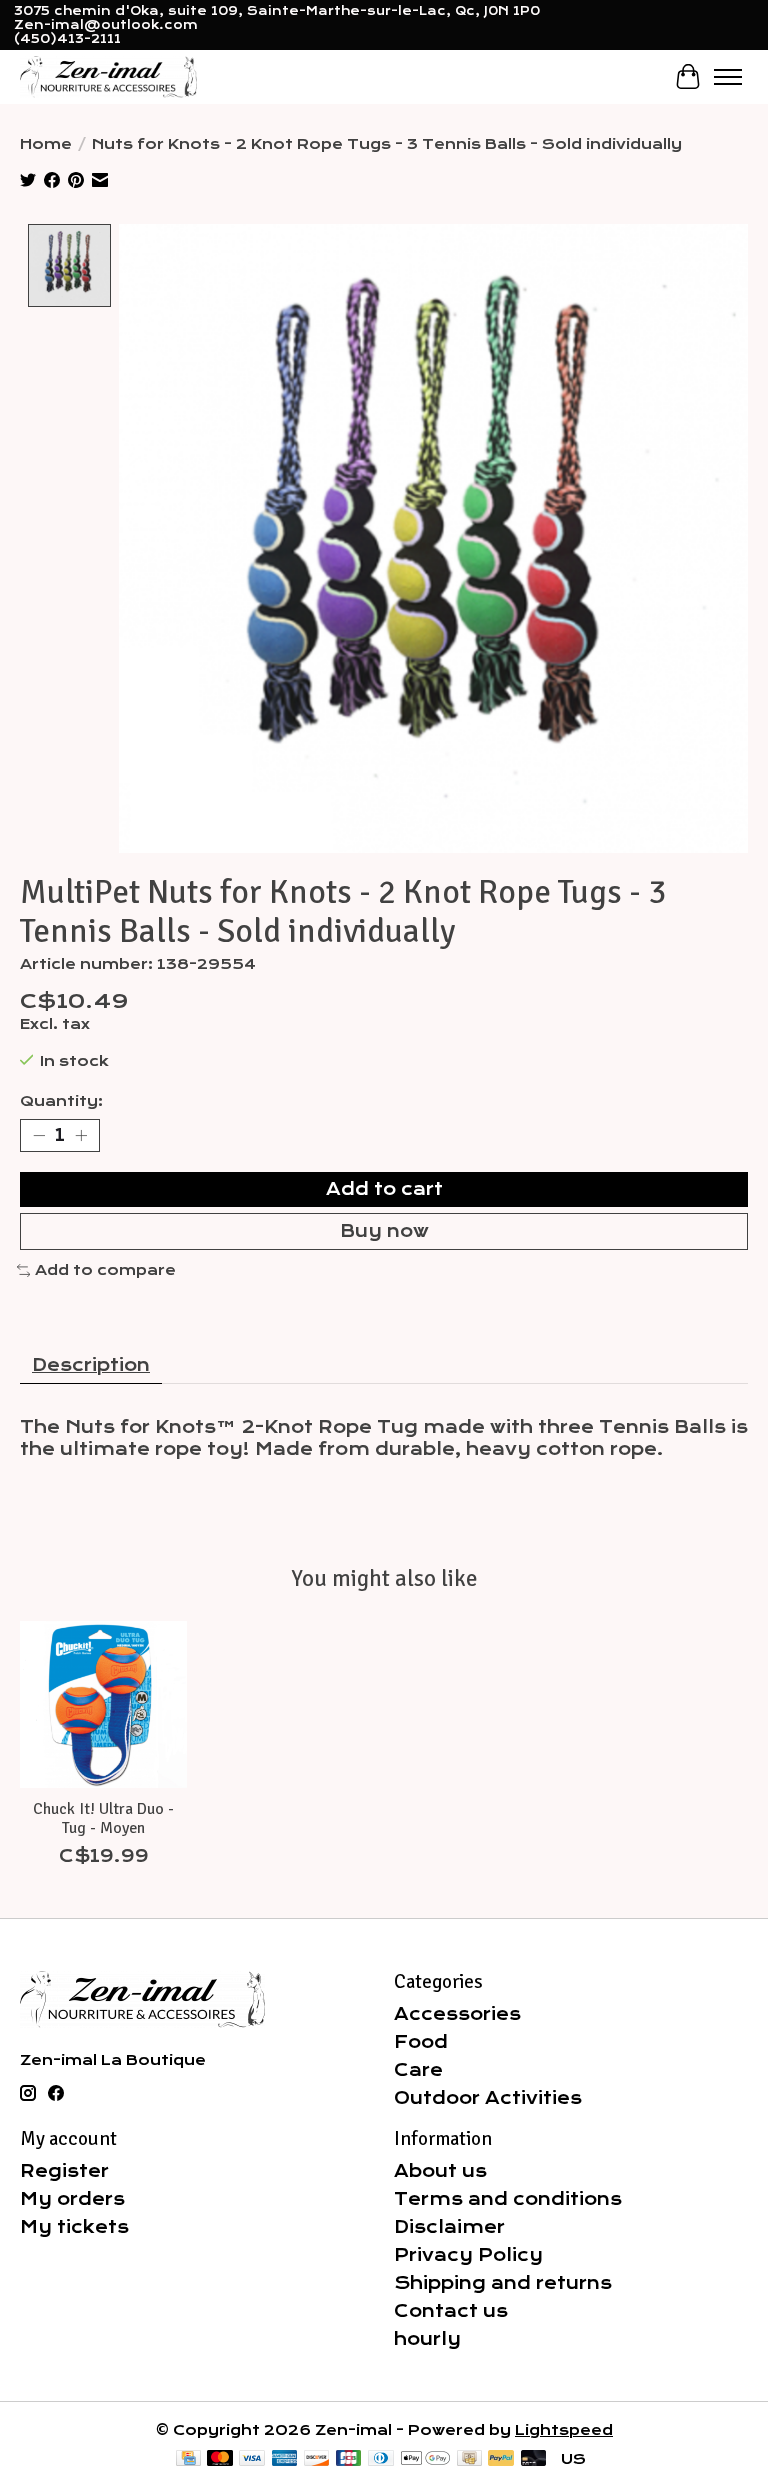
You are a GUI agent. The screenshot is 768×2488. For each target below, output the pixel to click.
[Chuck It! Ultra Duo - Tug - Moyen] (103, 1704)
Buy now (384, 1231)
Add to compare (105, 1270)
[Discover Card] (317, 2459)
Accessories (457, 2014)
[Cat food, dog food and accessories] (108, 76)
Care (418, 2070)
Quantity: (61, 1101)
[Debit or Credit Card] (534, 2459)
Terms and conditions (508, 2199)
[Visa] (252, 2459)
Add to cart (384, 1189)
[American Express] (285, 2459)
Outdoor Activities (488, 2098)
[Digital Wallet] (425, 2459)
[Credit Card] (188, 2459)
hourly (427, 2339)
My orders (72, 2199)
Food (421, 2042)
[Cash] (469, 2459)
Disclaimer (449, 2227)
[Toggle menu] (728, 77)
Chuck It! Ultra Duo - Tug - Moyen (103, 1818)
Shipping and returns (503, 2283)
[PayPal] (501, 2459)
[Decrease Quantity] (39, 1135)
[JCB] (349, 2459)
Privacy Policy (468, 2255)
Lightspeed (564, 2430)
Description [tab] (91, 1365)
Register (64, 2171)
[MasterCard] (220, 2459)
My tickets (74, 2227)
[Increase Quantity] (81, 1135)
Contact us (451, 2311)
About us (440, 2171)
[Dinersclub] (381, 2459)
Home (46, 144)
